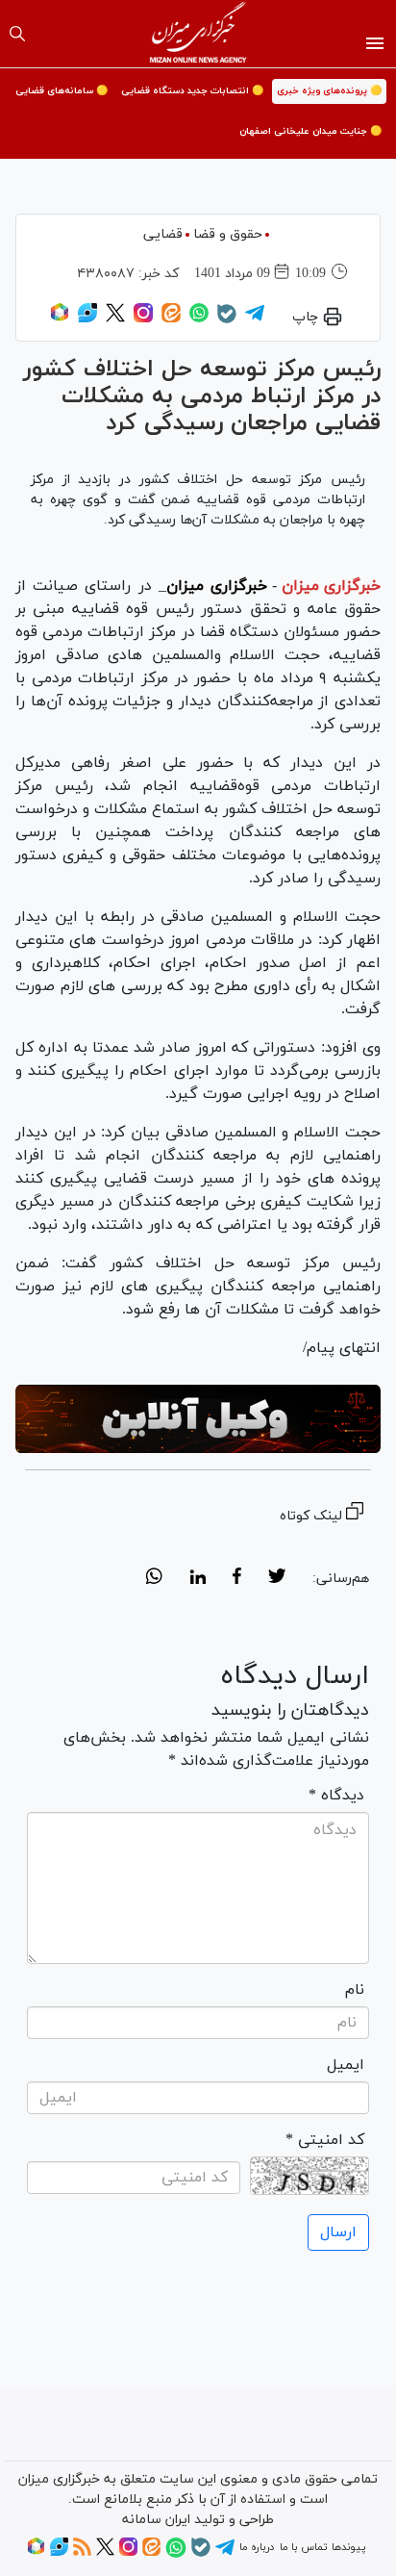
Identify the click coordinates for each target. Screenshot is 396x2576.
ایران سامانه (156, 2520)
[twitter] (277, 1579)
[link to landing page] (198, 34)
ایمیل (346, 2065)
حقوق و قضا (228, 234)
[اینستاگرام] (143, 319)
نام (355, 1990)
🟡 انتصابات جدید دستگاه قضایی (192, 91)
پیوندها (348, 2547)
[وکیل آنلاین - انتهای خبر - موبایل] (198, 1419)
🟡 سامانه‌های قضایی (62, 91)
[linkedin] (198, 1579)
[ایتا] (171, 319)
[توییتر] (115, 319)
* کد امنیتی (325, 2140)
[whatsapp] (154, 1579)
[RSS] (82, 2553)
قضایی (163, 234)
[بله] (227, 320)
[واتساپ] (199, 319)
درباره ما (257, 2547)
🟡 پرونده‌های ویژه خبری (329, 91)
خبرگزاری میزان (331, 586)
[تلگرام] (255, 319)
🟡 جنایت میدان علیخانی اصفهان (310, 131)
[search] (17, 34)
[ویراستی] (87, 319)
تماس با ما (303, 2547)
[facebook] (237, 1579)
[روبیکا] (60, 319)
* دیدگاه (336, 1796)
